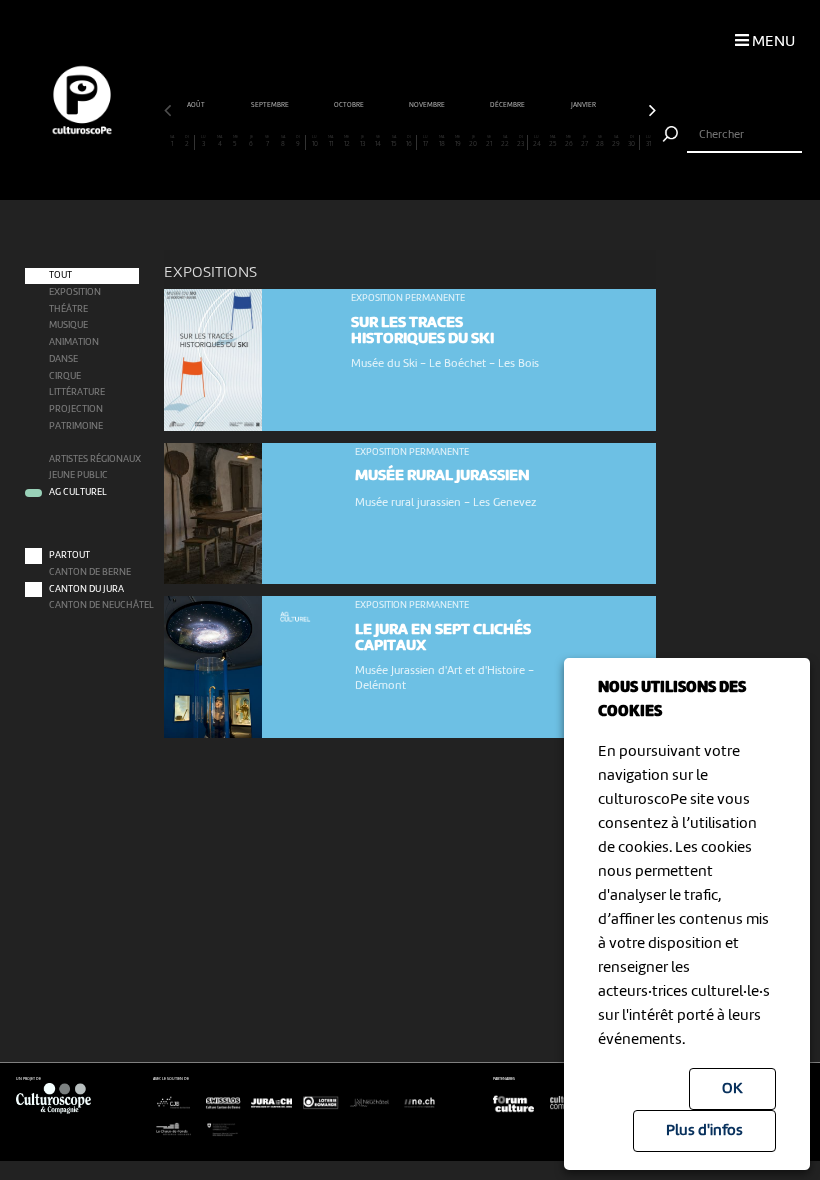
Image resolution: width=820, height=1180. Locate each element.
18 (442, 141)
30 (631, 141)
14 (378, 141)
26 (569, 141)
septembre (270, 105)
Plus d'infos (704, 1131)
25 (553, 141)
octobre (349, 105)
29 (616, 141)
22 (505, 141)
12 (347, 141)
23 (520, 141)
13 (362, 141)
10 (315, 141)
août (196, 105)
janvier (584, 105)
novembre (427, 105)
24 (537, 141)
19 (458, 141)
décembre (508, 105)
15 (394, 141)
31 (648, 141)
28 (600, 141)
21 (489, 141)
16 (409, 141)
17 (425, 141)
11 (330, 141)
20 (473, 141)
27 (584, 141)
